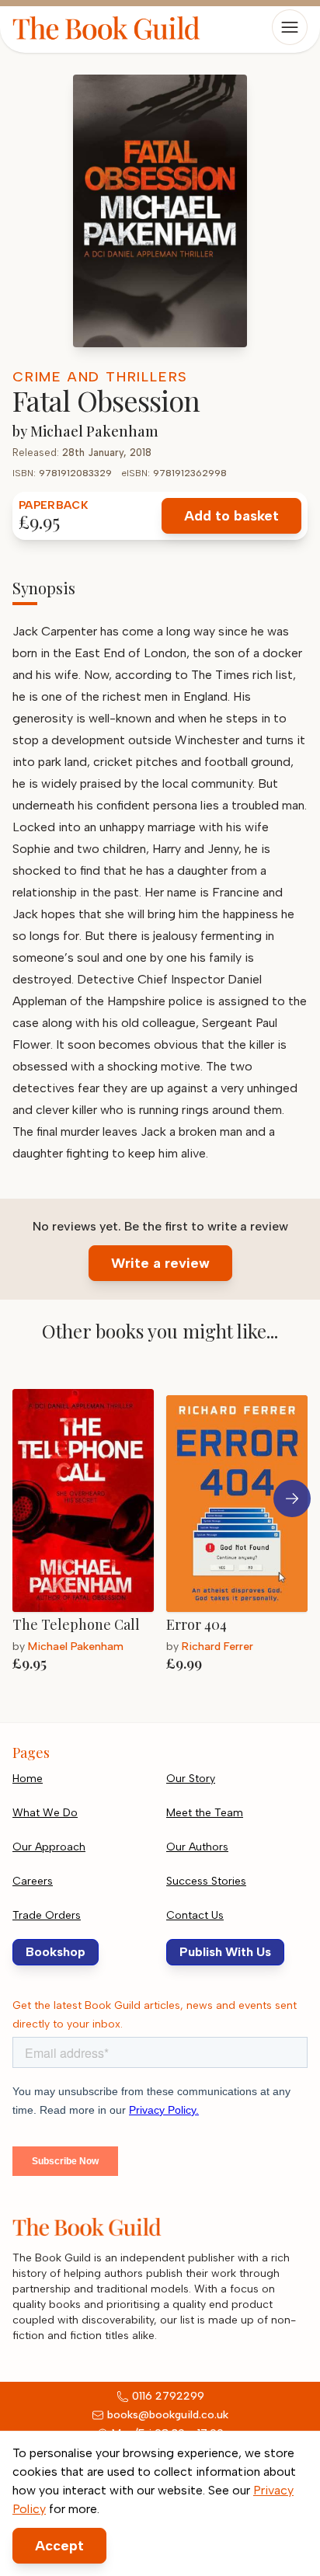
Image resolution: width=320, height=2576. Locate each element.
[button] (292, 1499)
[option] (89, 1533)
